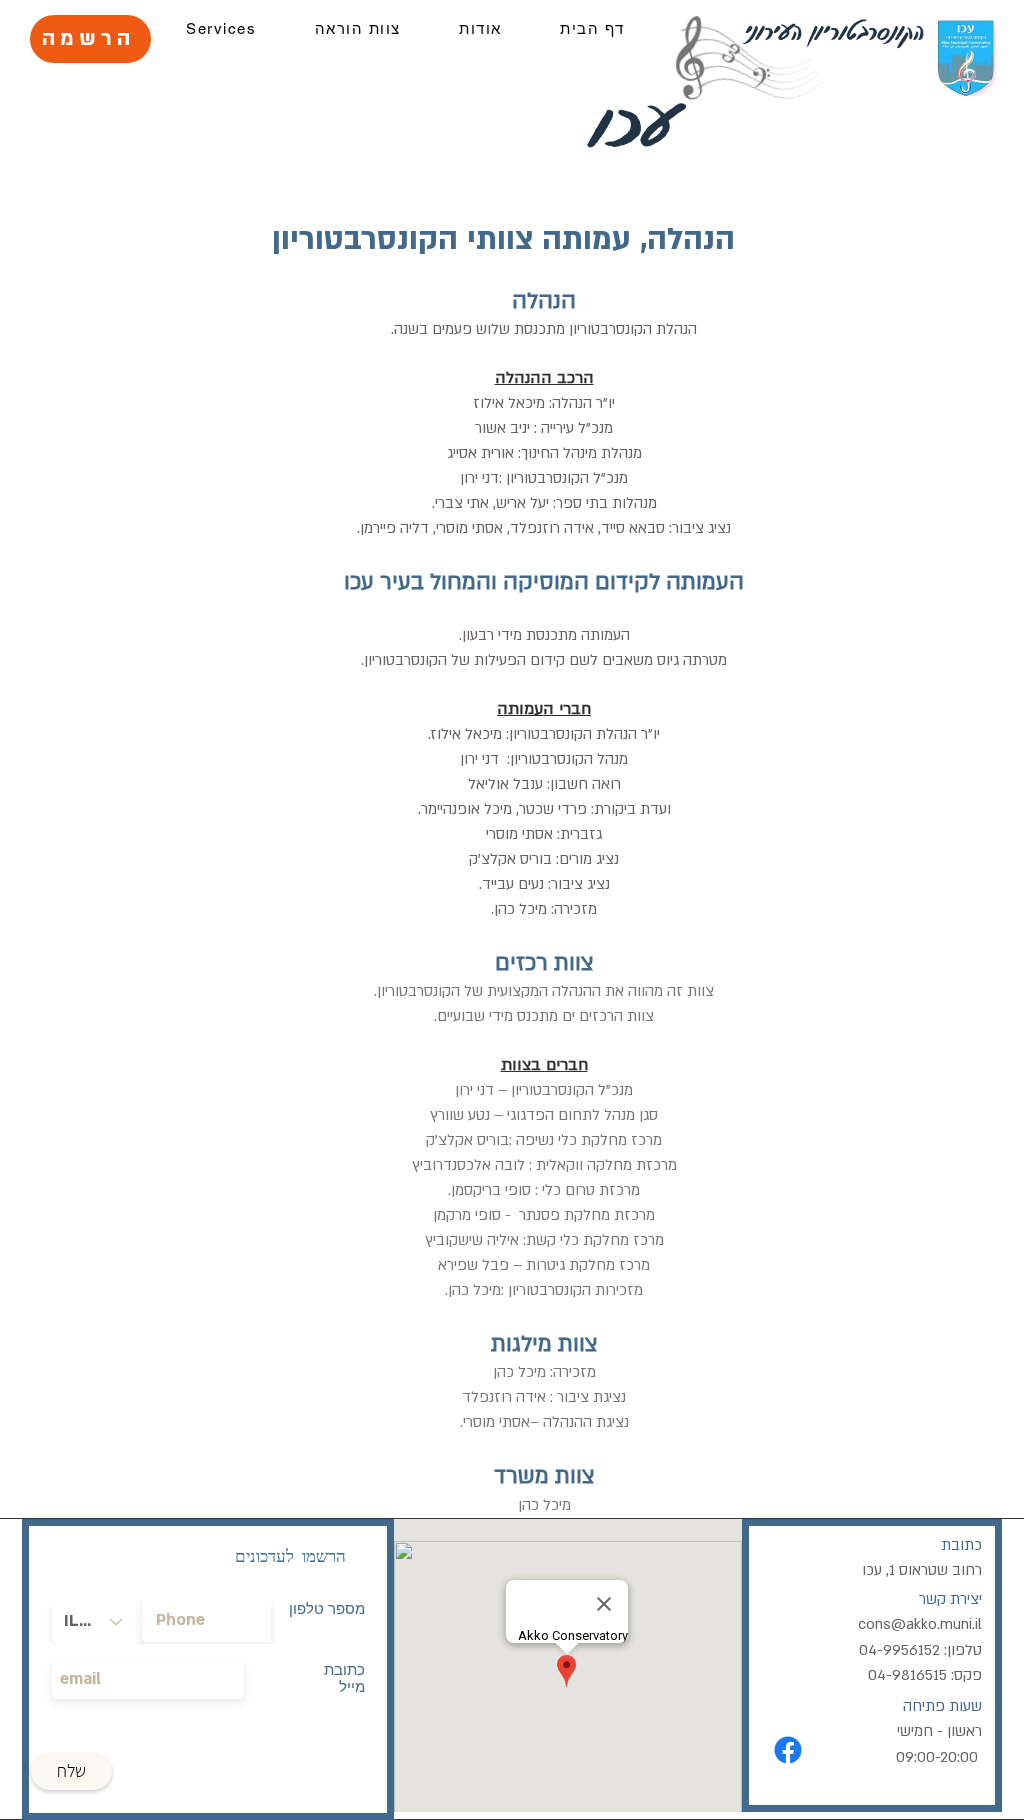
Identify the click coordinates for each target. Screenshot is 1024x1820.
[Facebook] (788, 1750)
